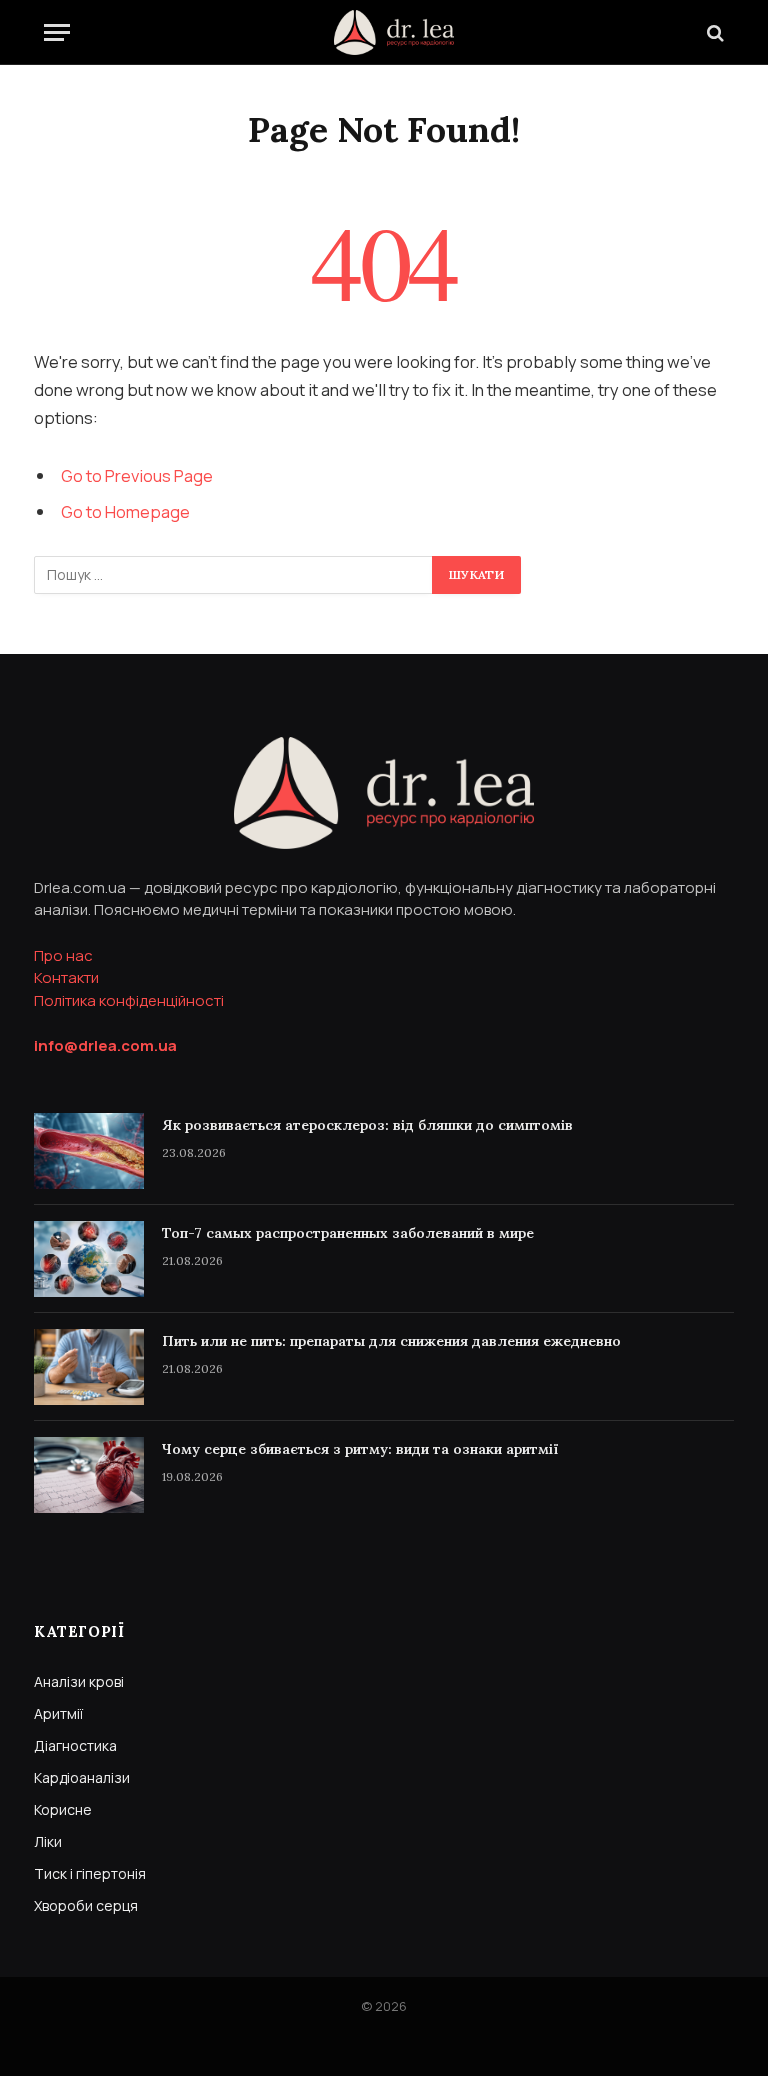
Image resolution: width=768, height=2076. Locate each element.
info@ (105, 1045)
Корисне (63, 1809)
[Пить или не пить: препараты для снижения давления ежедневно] (89, 1367)
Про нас (63, 955)
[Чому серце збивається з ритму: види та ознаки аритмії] (89, 1475)
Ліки (48, 1841)
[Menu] (57, 32)
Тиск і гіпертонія (90, 1873)
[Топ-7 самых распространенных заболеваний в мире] (89, 1259)
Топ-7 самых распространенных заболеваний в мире (348, 1233)
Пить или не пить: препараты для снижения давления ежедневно (391, 1341)
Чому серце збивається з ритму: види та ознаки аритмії (360, 1449)
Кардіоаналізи (82, 1777)
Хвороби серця (86, 1905)
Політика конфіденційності (129, 1000)
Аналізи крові (79, 1681)
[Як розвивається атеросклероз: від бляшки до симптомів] (89, 1151)
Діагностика (75, 1745)
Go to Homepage (125, 511)
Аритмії (58, 1713)
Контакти (66, 977)
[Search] (713, 32)
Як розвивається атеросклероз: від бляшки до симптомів (367, 1125)
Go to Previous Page (137, 475)
